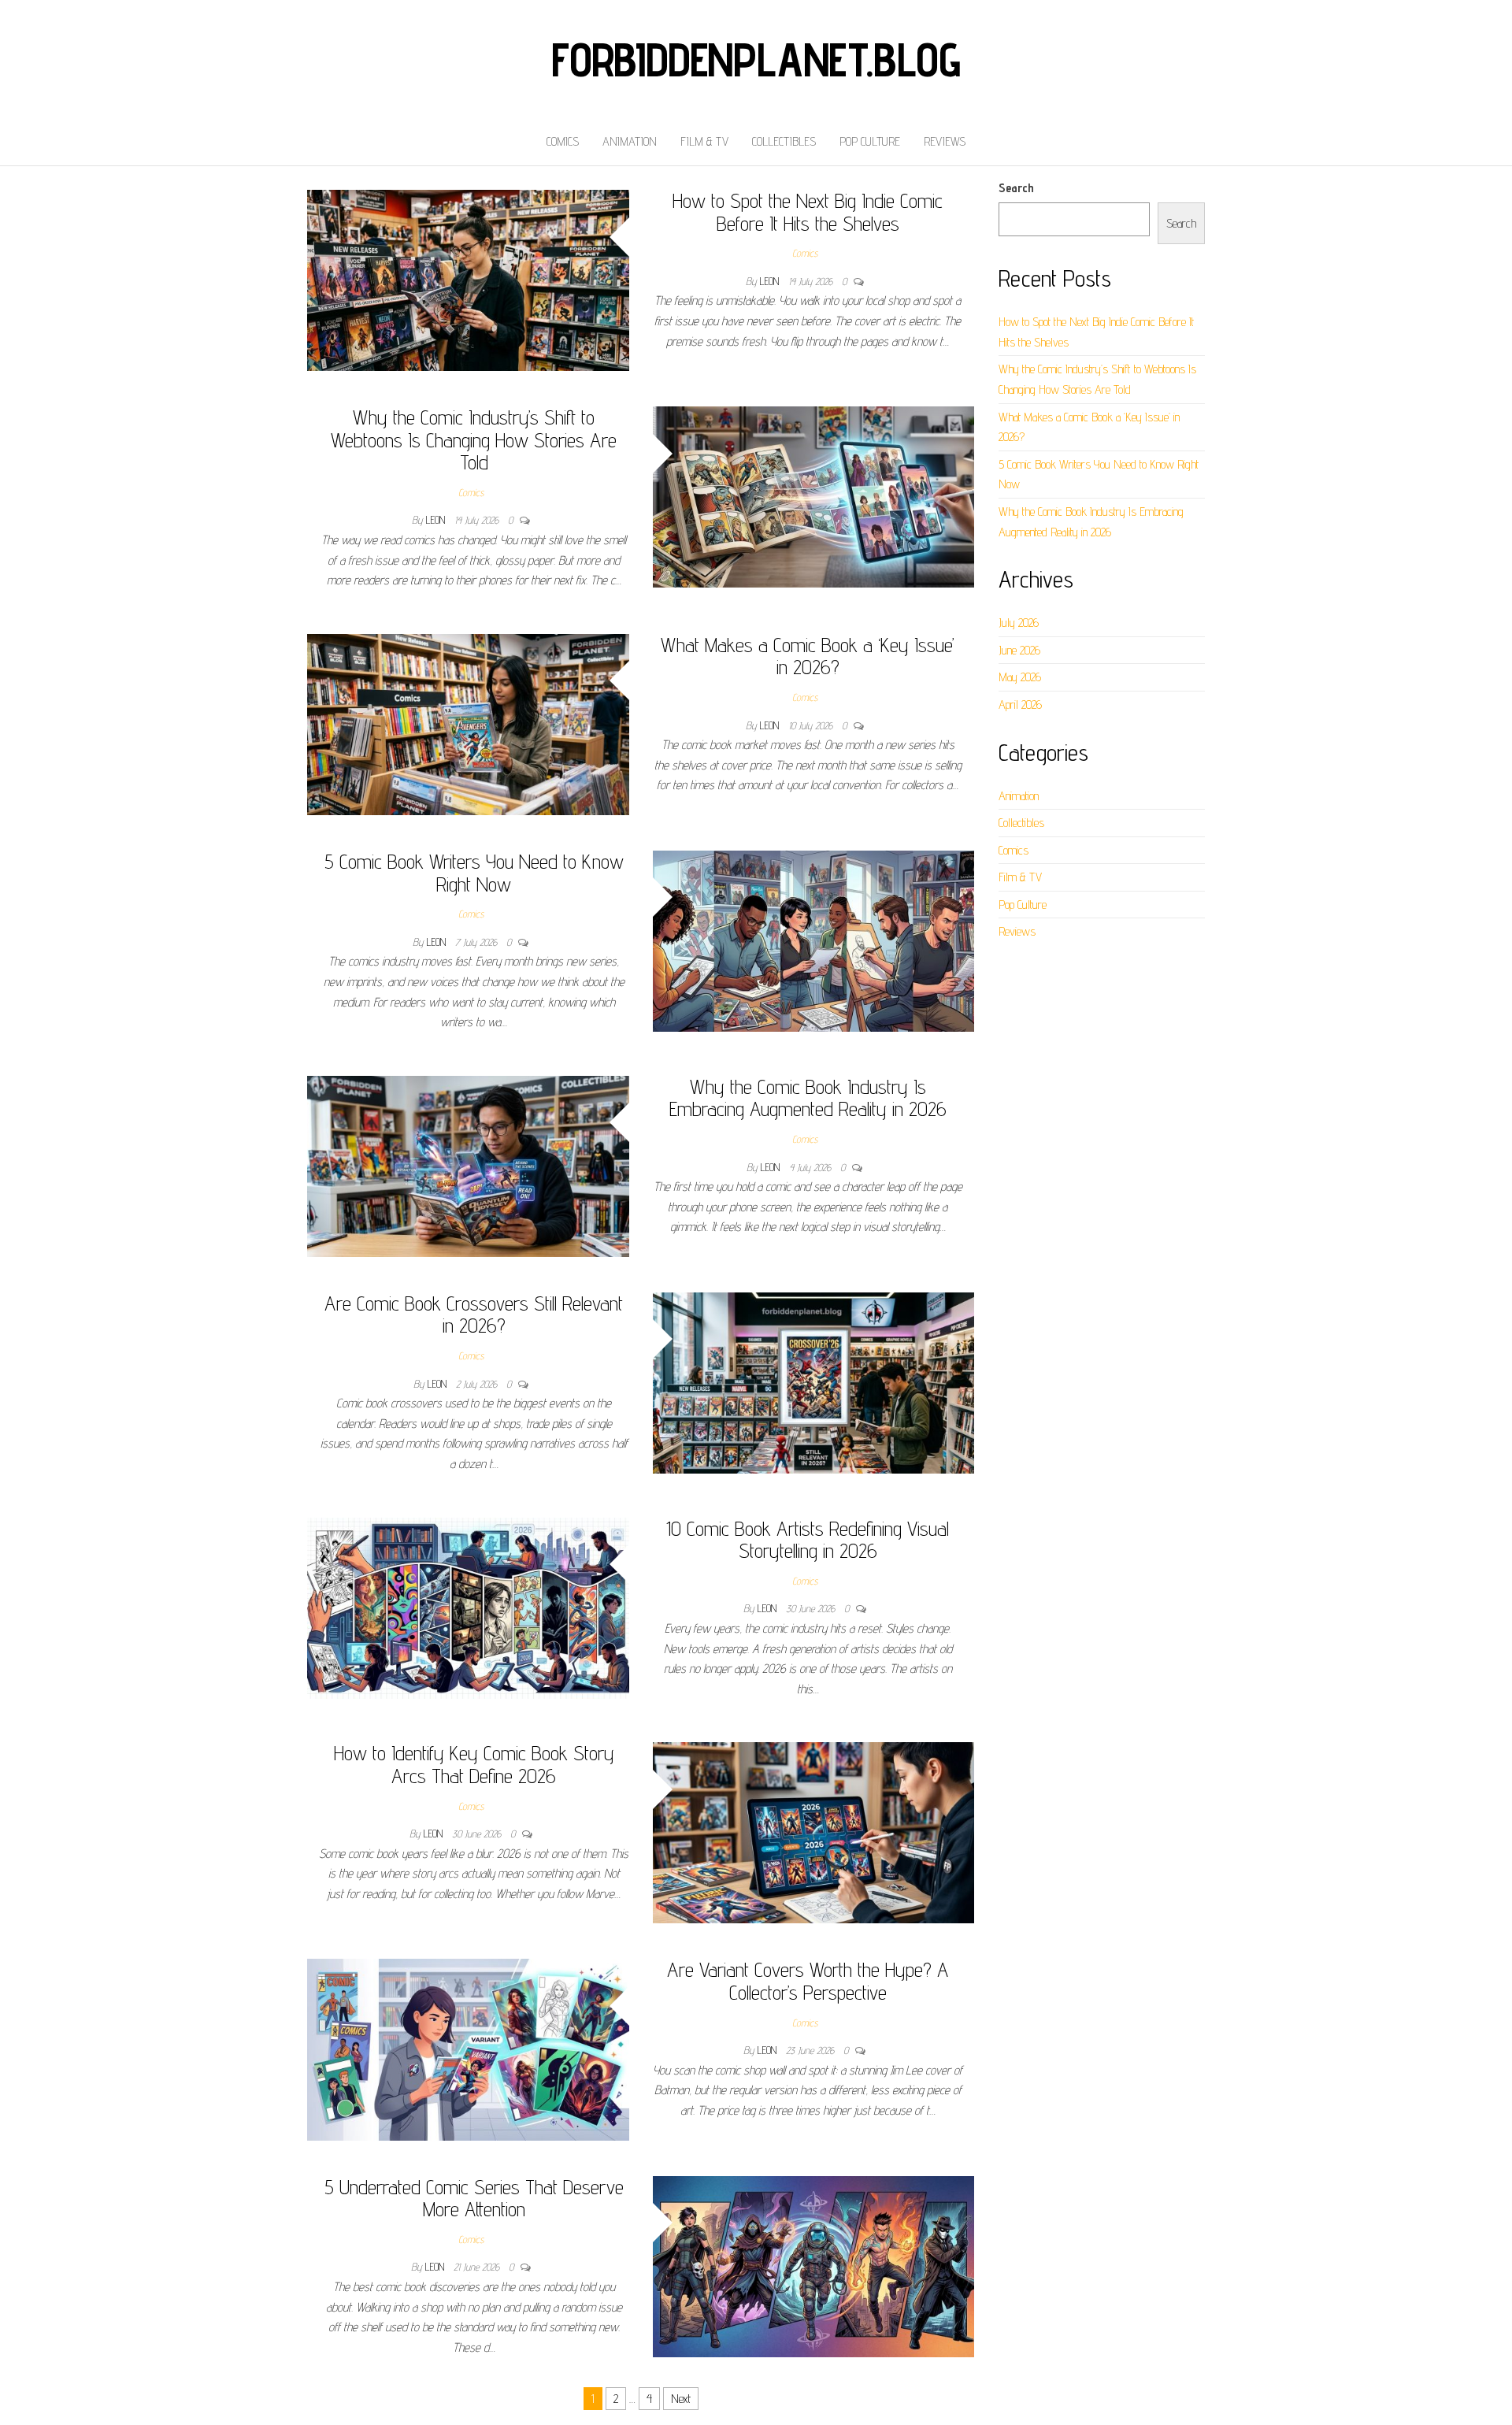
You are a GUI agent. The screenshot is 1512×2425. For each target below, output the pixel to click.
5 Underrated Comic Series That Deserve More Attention (474, 2198)
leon (771, 281)
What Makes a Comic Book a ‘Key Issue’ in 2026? (808, 656)
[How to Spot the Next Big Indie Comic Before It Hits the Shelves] (468, 279)
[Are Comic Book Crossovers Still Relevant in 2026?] (814, 1382)
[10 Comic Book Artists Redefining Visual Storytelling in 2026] (468, 1607)
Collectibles (784, 141)
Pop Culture (870, 141)
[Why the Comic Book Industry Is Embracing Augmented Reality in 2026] (468, 1165)
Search (1016, 188)
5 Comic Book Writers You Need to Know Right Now (474, 873)
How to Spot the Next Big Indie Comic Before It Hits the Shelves (808, 212)
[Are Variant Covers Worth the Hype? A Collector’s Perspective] (468, 2049)
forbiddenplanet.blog (756, 59)
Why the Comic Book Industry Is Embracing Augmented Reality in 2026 (808, 1098)
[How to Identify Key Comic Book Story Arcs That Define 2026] (814, 1832)
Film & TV (704, 141)
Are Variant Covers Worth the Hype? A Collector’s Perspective (808, 1981)
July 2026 (1019, 623)
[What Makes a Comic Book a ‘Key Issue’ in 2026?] (468, 723)
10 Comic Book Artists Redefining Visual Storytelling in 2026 (808, 1540)
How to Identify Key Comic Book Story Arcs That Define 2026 (474, 1764)
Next (681, 2399)
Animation (630, 141)
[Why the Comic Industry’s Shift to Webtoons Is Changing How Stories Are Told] (814, 496)
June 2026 (1019, 650)
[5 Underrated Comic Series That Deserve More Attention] (814, 2266)
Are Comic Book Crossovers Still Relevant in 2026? (474, 1314)
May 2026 (1020, 677)
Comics (563, 141)
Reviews (945, 141)
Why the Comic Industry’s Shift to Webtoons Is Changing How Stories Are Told (474, 439)
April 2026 (1020, 705)
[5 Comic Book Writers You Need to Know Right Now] (814, 940)
